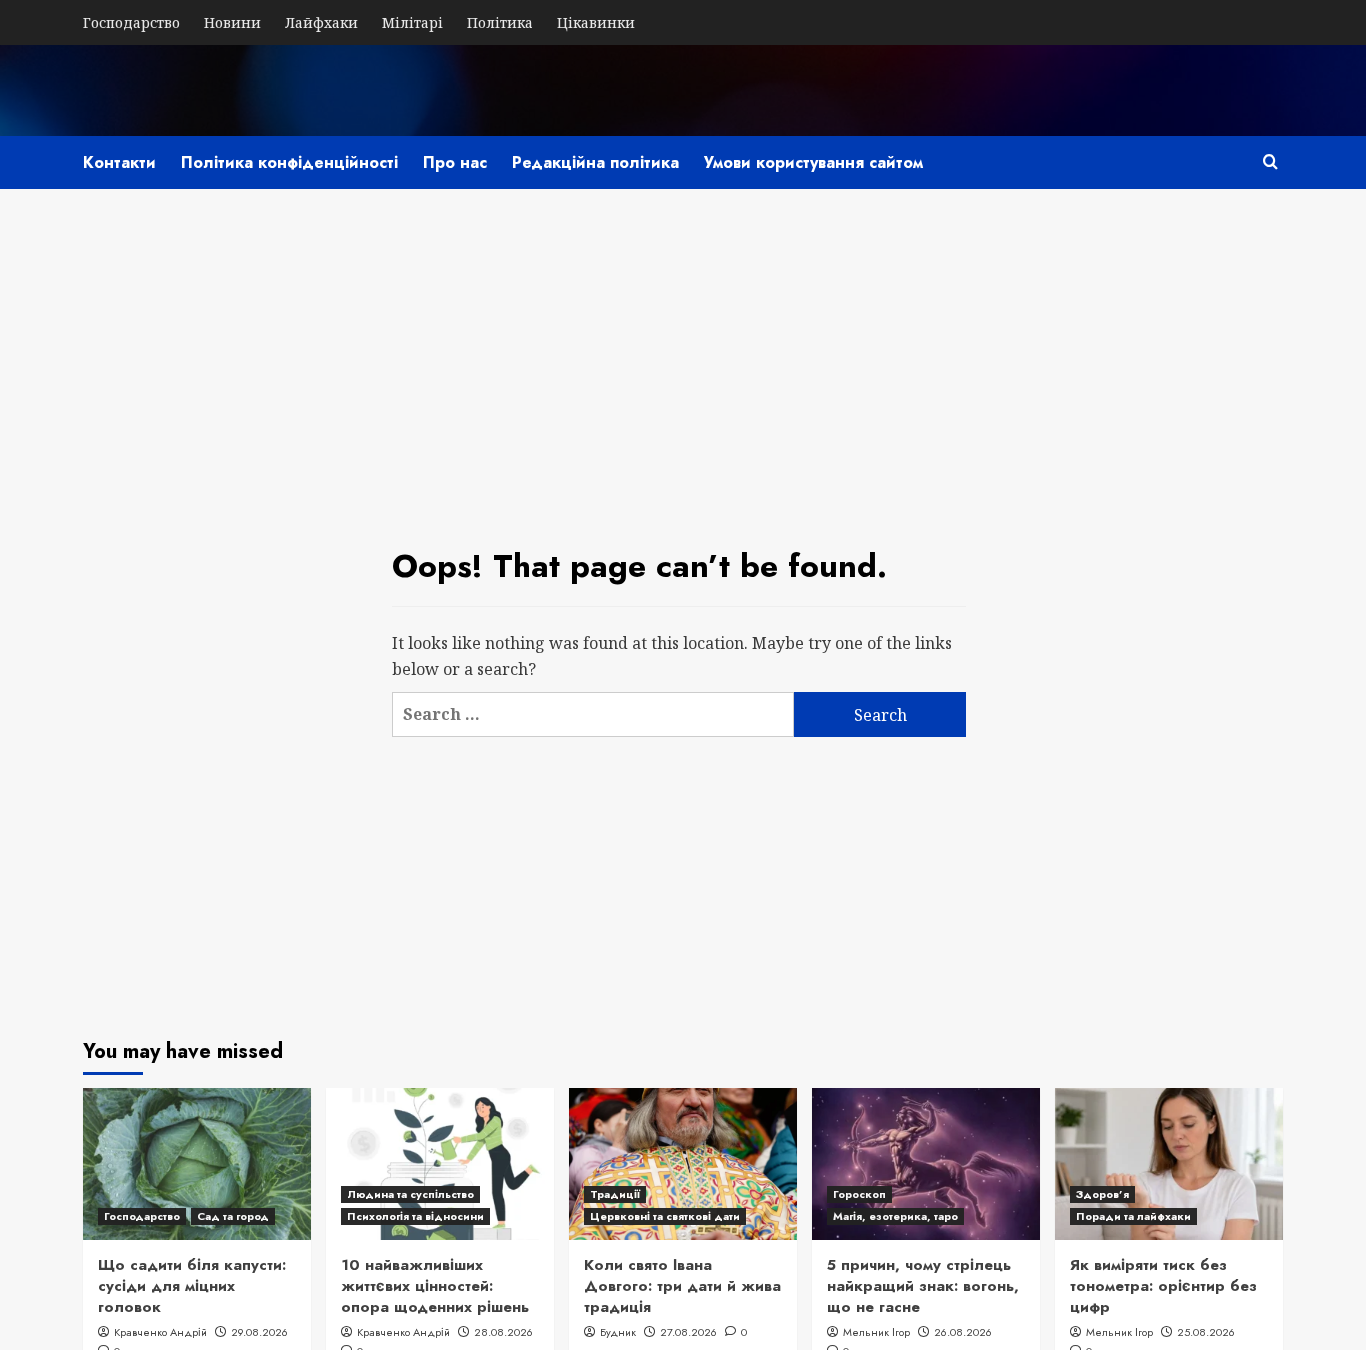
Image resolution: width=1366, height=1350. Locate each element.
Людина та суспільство (410, 1194)
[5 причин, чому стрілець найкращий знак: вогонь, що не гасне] (926, 1164)
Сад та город (233, 1216)
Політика (500, 22)
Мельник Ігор (876, 1332)
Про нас (455, 162)
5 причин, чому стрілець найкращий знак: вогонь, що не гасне (923, 1286)
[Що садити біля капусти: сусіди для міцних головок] (197, 1164)
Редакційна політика (595, 162)
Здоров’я (1102, 1194)
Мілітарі (412, 22)
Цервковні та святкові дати (665, 1216)
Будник (618, 1332)
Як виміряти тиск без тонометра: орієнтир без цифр (1163, 1286)
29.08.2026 (259, 1332)
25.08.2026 (1206, 1332)
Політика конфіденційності (289, 162)
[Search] (1270, 161)
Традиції (615, 1194)
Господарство (131, 22)
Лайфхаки (321, 22)
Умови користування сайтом (813, 162)
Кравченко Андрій (160, 1332)
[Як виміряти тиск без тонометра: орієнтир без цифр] (1169, 1164)
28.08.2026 (503, 1332)
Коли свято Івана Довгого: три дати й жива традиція (682, 1286)
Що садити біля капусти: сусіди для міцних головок (192, 1286)
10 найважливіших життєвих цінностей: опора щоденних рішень (435, 1286)
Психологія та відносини (415, 1216)
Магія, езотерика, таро (895, 1216)
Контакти (119, 162)
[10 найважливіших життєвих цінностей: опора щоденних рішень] (440, 1164)
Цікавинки (596, 22)
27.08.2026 (688, 1332)
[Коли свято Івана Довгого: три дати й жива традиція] (683, 1164)
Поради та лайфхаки (1133, 1216)
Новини (232, 22)
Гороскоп (859, 1194)
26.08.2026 (963, 1332)
